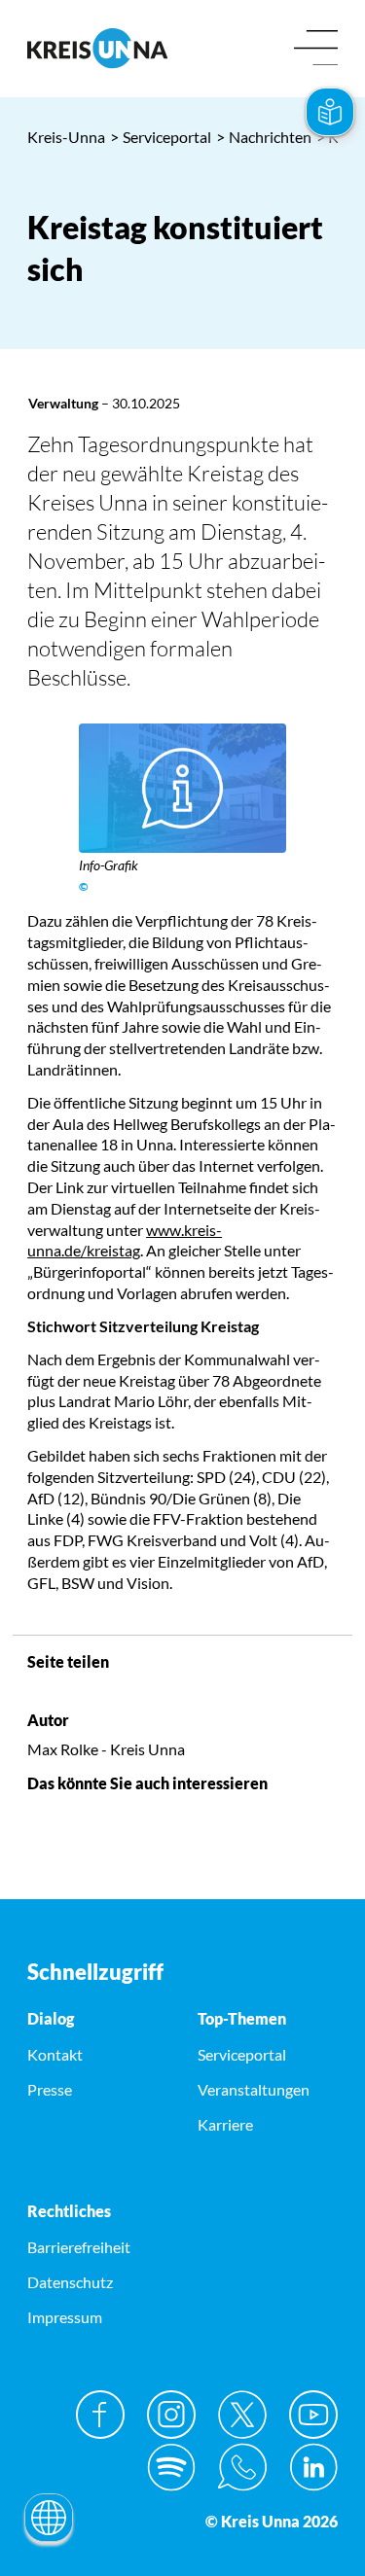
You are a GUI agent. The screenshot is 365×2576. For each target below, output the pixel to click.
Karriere (225, 2124)
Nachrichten (264, 137)
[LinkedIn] (313, 2467)
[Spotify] (171, 2467)
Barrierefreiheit (79, 2247)
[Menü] (316, 49)
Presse (50, 2089)
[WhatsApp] (242, 2467)
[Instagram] (171, 2415)
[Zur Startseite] (97, 48)
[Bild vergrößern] (182, 788)
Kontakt (55, 2054)
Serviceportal (161, 137)
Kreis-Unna (66, 137)
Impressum (65, 2317)
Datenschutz (70, 2282)
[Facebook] (100, 2415)
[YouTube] (313, 2415)
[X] (242, 2415)
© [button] (84, 886)
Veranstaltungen (254, 2089)
